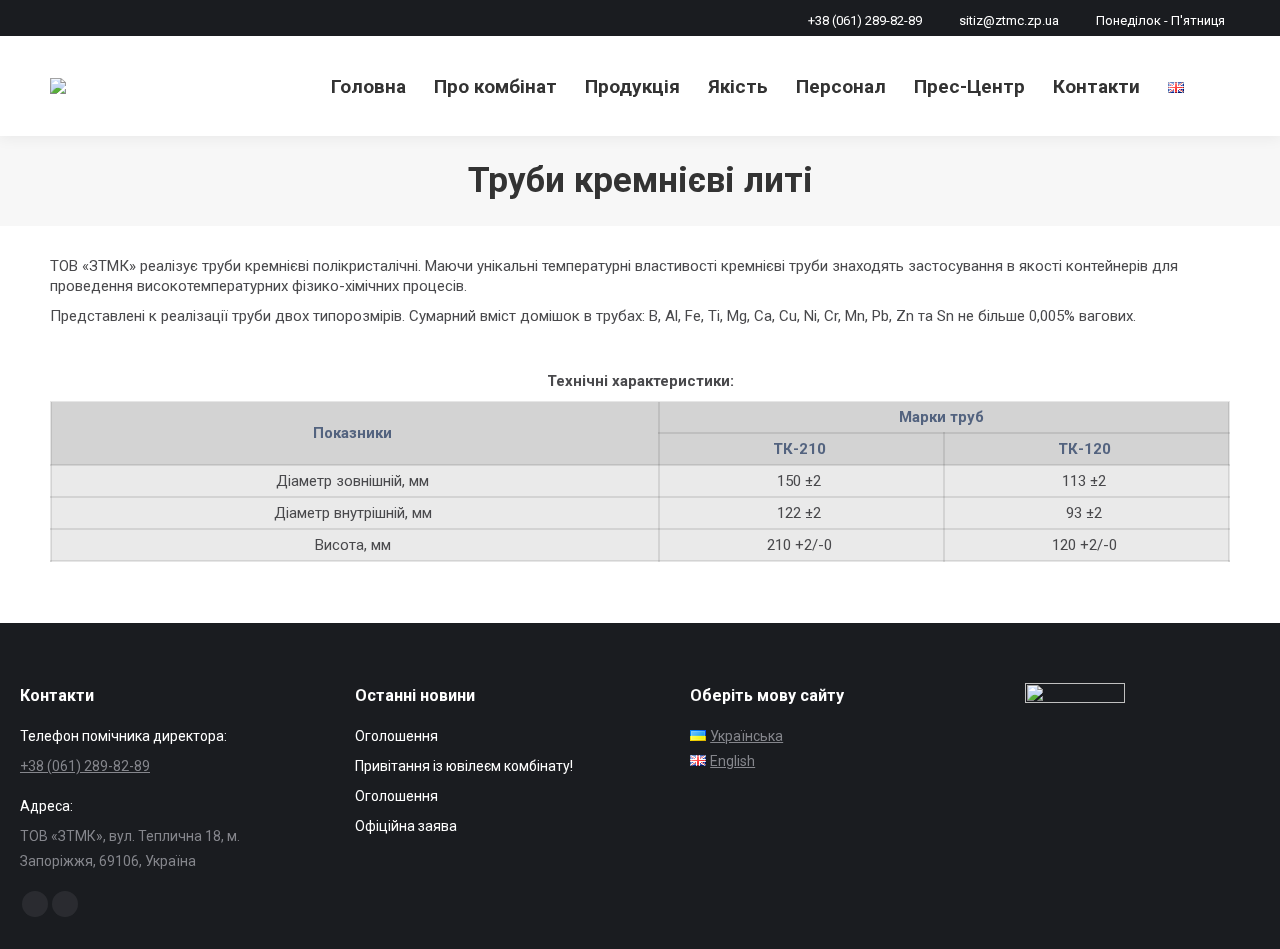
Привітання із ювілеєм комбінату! (464, 766)
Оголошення (396, 736)
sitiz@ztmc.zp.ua (1009, 20)
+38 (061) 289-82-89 (865, 20)
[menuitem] (368, 86)
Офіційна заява (406, 826)
